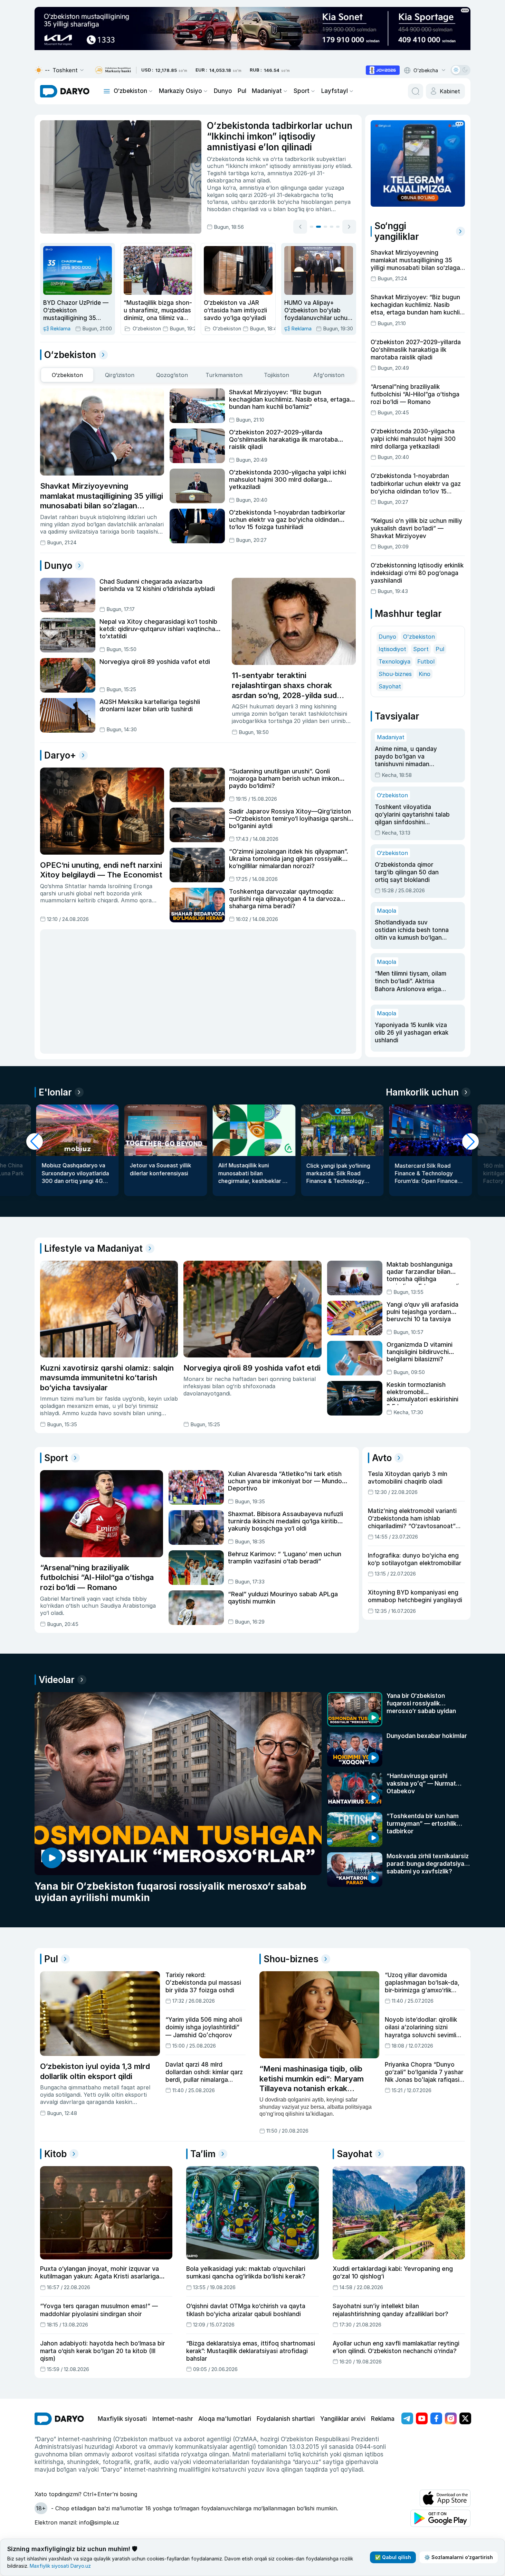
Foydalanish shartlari (286, 2419)
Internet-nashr (173, 2419)
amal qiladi (256, 180)
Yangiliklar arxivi (343, 2419)
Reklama (383, 2419)
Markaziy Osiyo (180, 91)
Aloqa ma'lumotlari (225, 2419)
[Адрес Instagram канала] (451, 2418)
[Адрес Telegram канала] (407, 2418)
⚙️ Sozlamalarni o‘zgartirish (459, 2557)
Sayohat (390, 686)
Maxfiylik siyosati (122, 2419)
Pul (242, 91)
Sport (302, 91)
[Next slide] (349, 227)
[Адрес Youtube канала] (422, 2418)
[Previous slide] (300, 227)
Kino (425, 674)
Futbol (426, 661)
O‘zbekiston (130, 91)
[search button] (416, 91)
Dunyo (223, 91)
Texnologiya (394, 661)
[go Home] (59, 2419)
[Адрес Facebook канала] (436, 2418)
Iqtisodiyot (392, 649)
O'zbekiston (419, 637)
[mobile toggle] (107, 91)
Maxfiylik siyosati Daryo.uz (60, 2566)
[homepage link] (65, 91)
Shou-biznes (395, 674)
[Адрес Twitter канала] (465, 2418)
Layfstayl (335, 91)
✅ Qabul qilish (393, 2557)
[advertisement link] (383, 70)
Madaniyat (267, 91)
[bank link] (113, 70)
